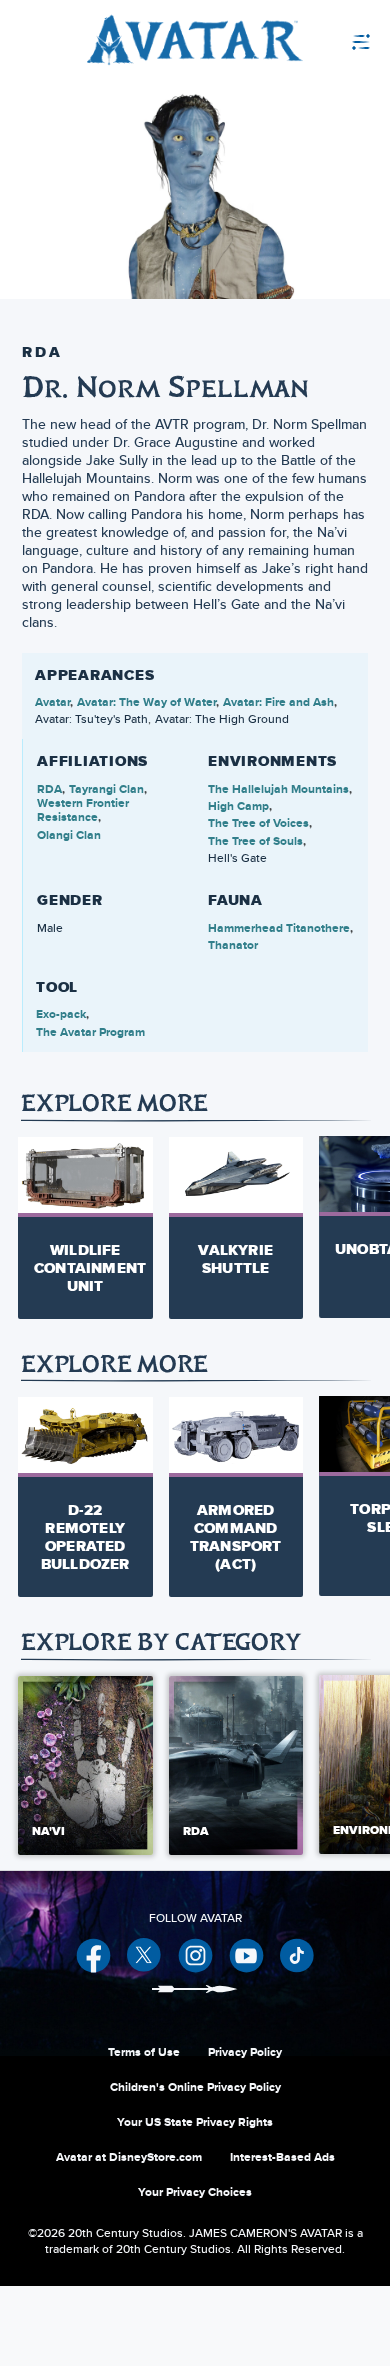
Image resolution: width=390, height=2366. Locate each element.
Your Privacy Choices (195, 2192)
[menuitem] (314, 40)
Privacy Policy (245, 2052)
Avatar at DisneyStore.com (129, 2157)
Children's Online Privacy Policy (195, 2087)
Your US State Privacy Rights (195, 2122)
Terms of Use (144, 2052)
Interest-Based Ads (282, 2157)
